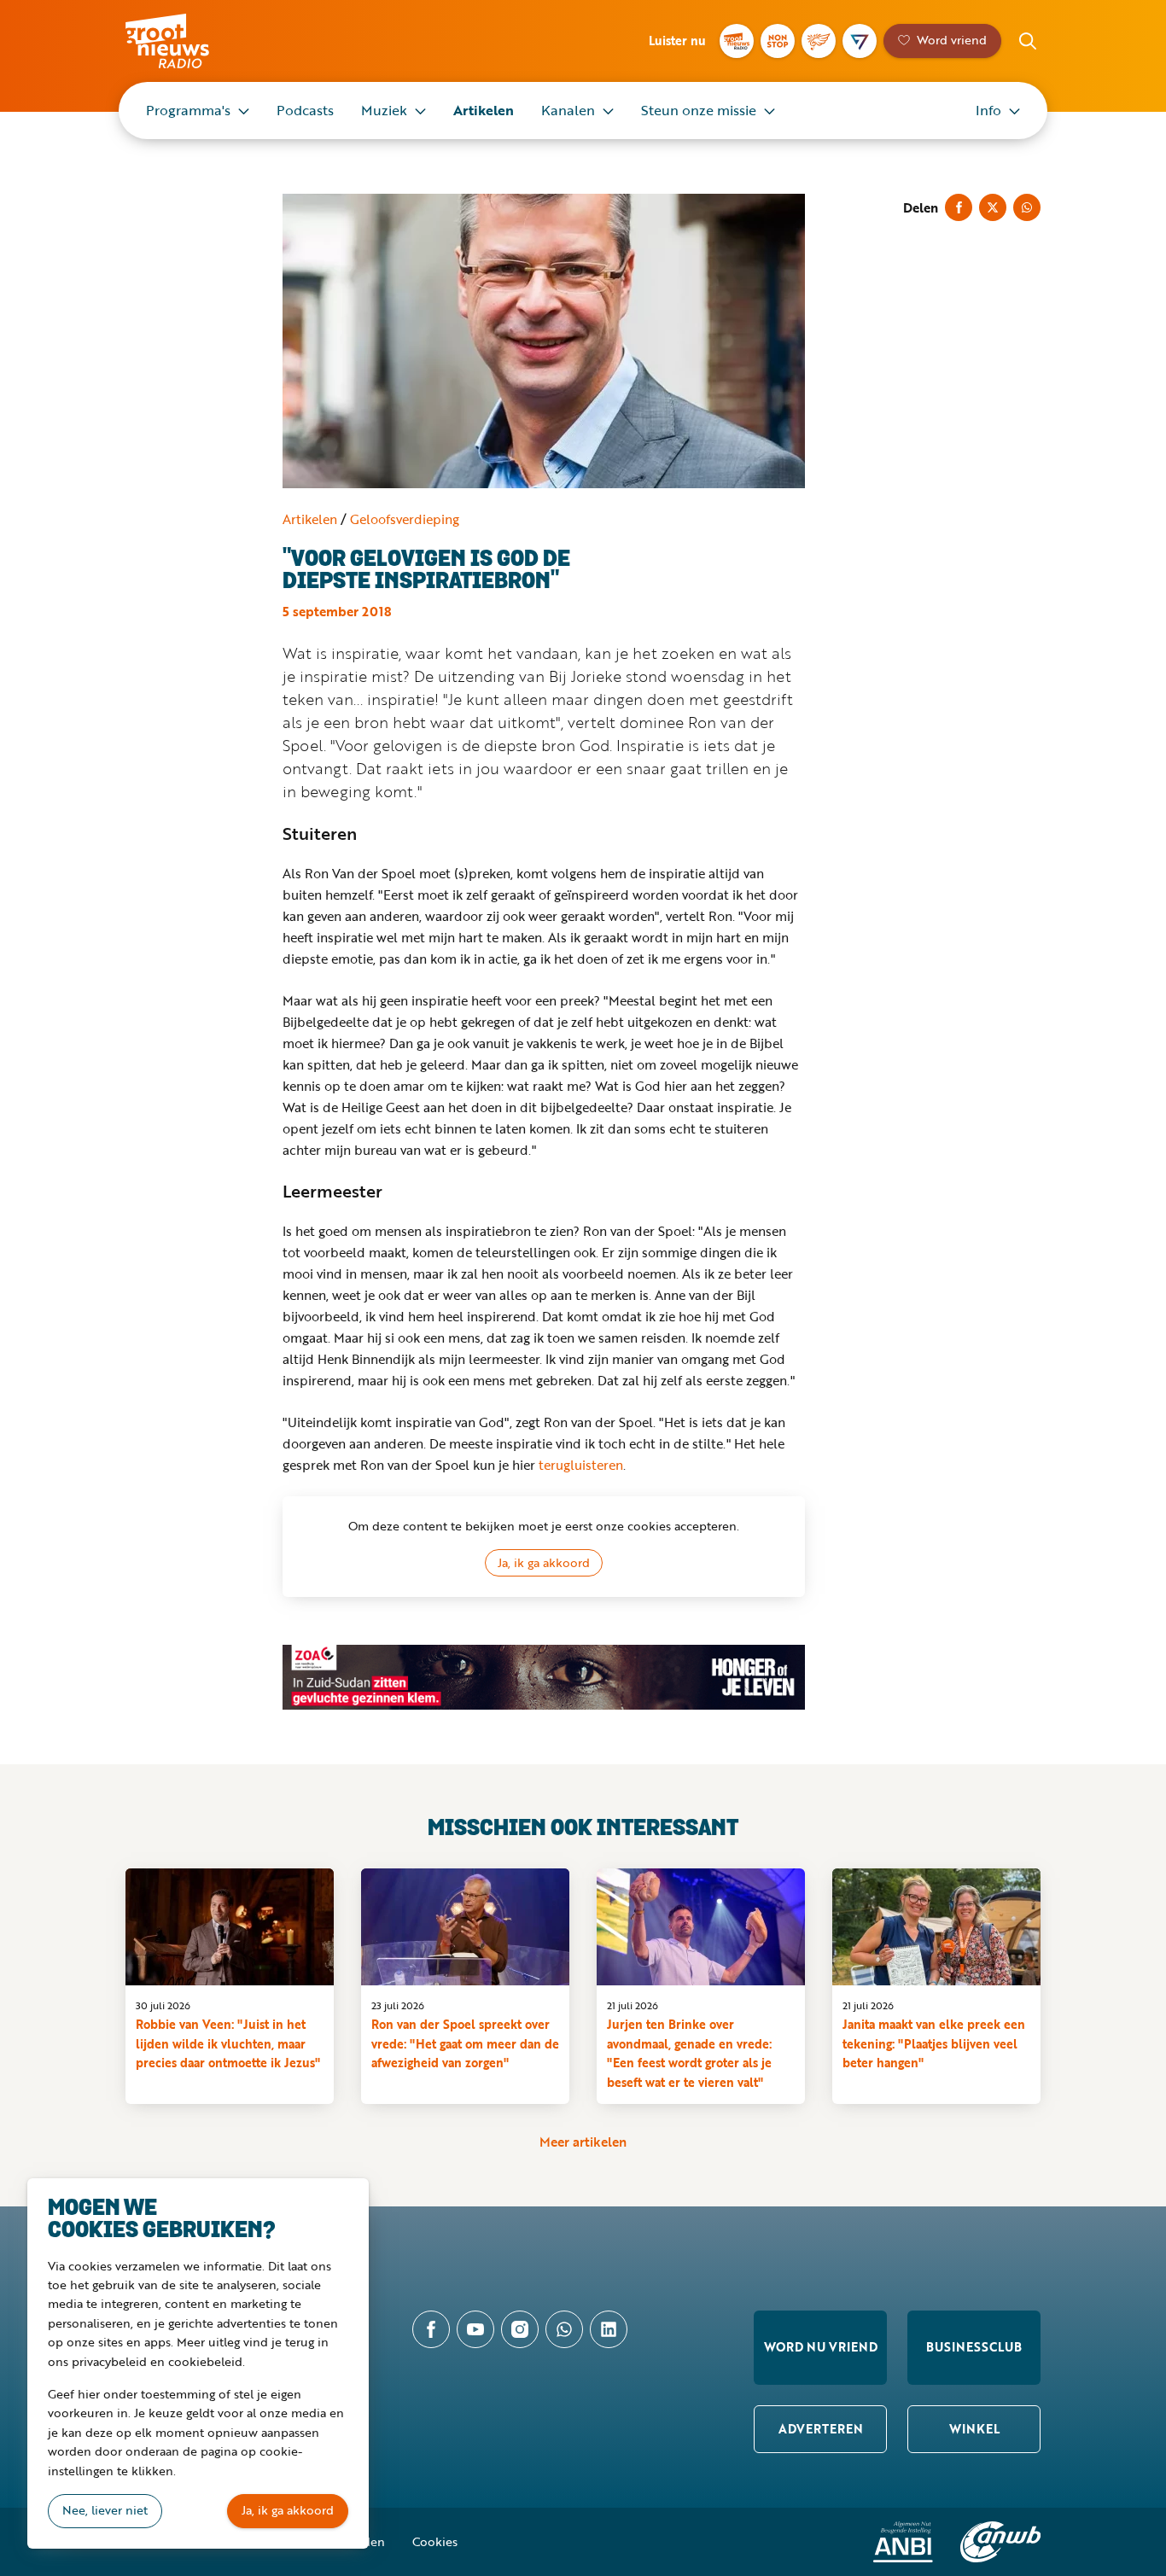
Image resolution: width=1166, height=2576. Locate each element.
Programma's (188, 110)
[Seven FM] (860, 41)
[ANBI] (903, 2542)
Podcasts (305, 110)
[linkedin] (609, 2329)
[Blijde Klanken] (819, 41)
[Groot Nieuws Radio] (737, 41)
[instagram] (520, 2329)
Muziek (384, 110)
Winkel (974, 2429)
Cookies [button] (435, 2541)
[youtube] (475, 2329)
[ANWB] (1000, 2542)
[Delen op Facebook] (959, 207)
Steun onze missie (699, 110)
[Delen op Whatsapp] (1027, 207)
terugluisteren (581, 1465)
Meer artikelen (583, 2142)
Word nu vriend (821, 2347)
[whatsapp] (564, 2329)
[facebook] (431, 2329)
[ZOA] (544, 1677)
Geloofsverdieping (405, 519)
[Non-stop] (778, 41)
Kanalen (568, 110)
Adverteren (821, 2429)
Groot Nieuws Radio (185, 41)
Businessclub (974, 2347)
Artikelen (484, 110)
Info (988, 110)
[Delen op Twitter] (993, 207)
